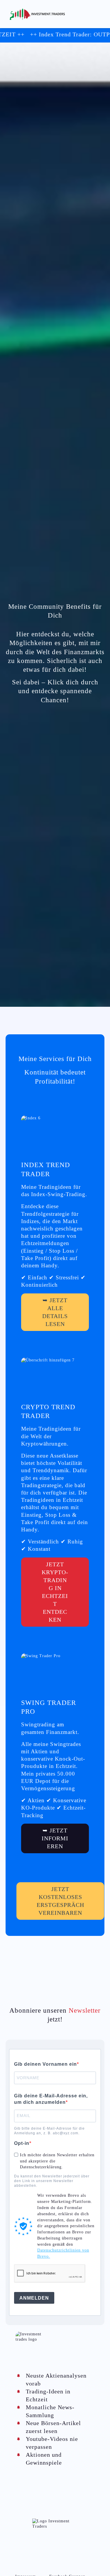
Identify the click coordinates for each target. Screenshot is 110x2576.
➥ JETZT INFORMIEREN (55, 1838)
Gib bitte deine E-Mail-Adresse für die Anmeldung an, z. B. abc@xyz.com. (49, 2131)
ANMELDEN (34, 2298)
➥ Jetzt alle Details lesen (55, 1312)
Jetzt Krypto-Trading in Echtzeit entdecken (55, 1592)
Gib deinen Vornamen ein (45, 2064)
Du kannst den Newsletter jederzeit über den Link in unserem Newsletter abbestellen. (52, 2181)
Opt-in (22, 2143)
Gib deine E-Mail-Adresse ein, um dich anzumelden (51, 2099)
